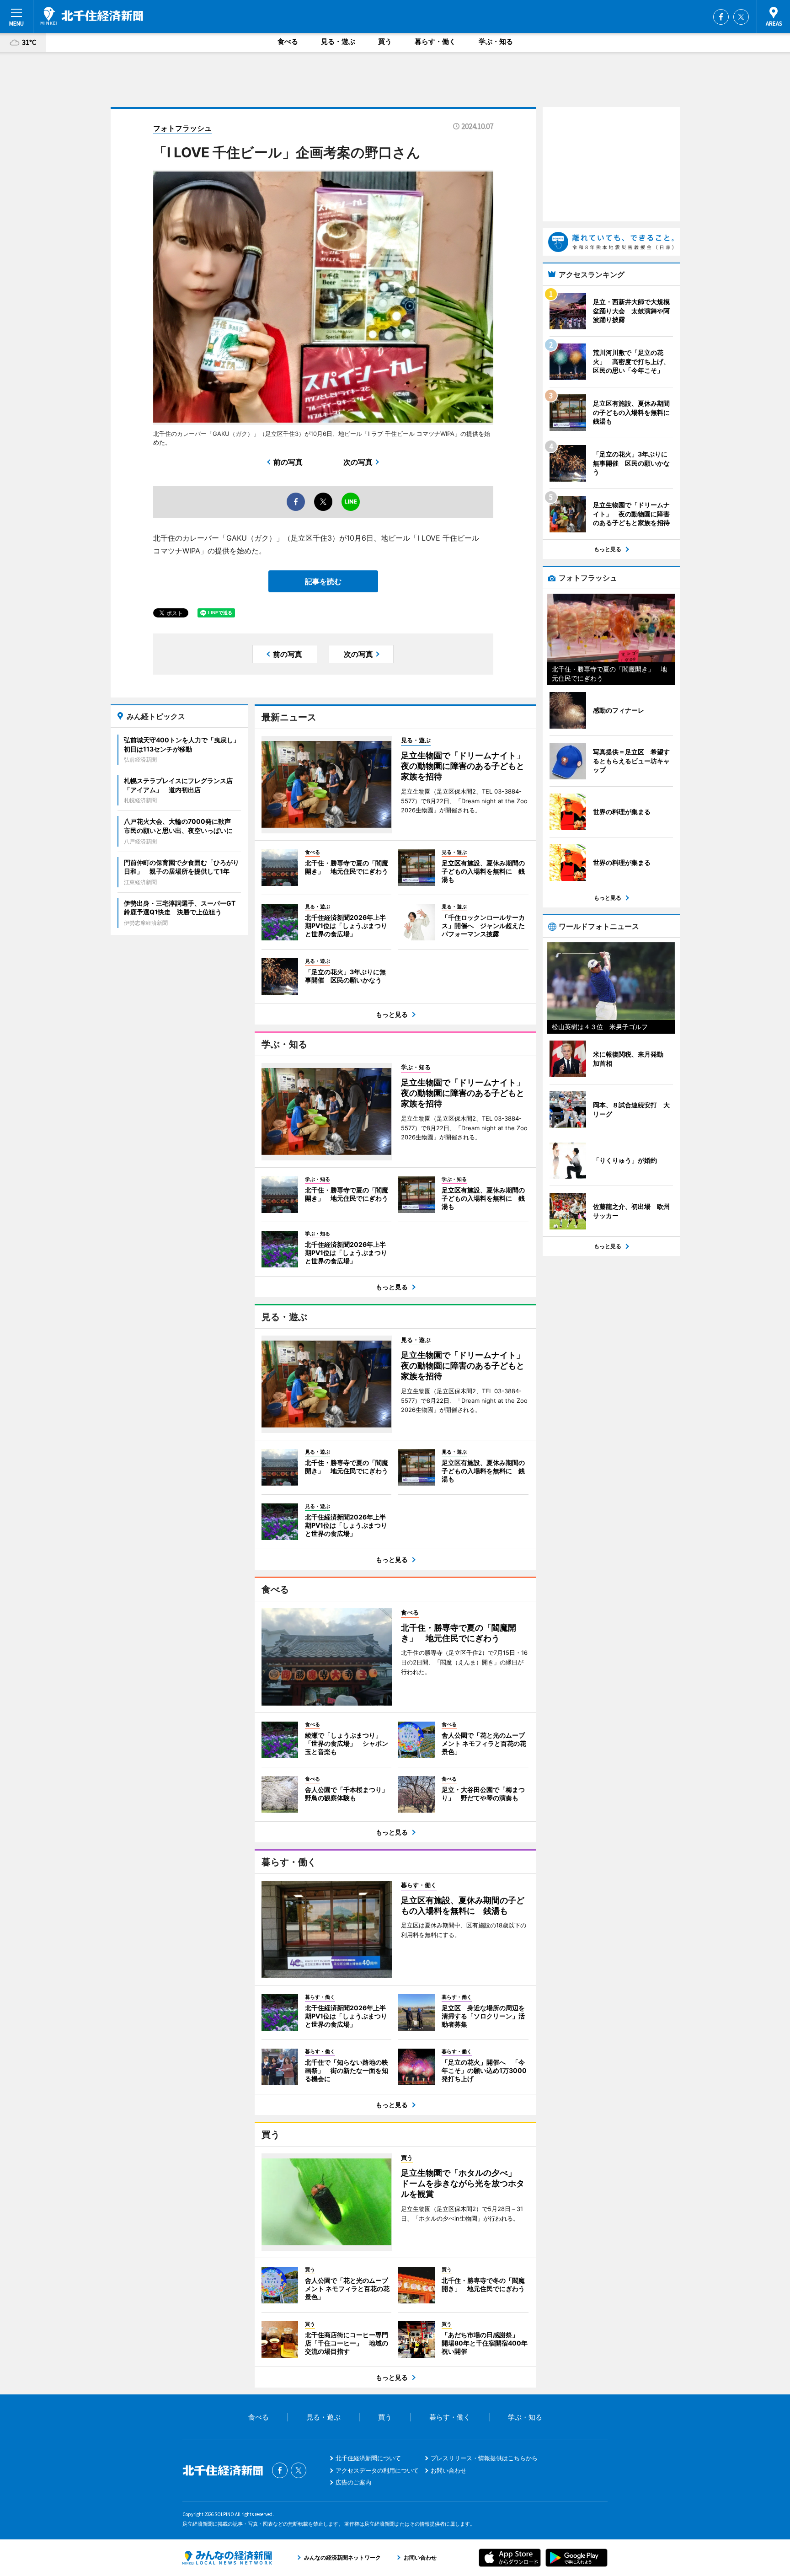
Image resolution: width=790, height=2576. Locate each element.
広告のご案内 (353, 2482)
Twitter (741, 17)
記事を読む (323, 581)
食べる (288, 41)
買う (385, 41)
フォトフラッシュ (182, 128)
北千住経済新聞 (92, 16)
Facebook (721, 17)
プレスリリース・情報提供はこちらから (484, 2458)
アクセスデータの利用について (377, 2470)
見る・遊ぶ (338, 41)
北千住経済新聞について (368, 2458)
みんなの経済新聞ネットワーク (227, 2558)
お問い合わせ (448, 2470)
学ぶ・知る (496, 41)
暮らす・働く (435, 41)
